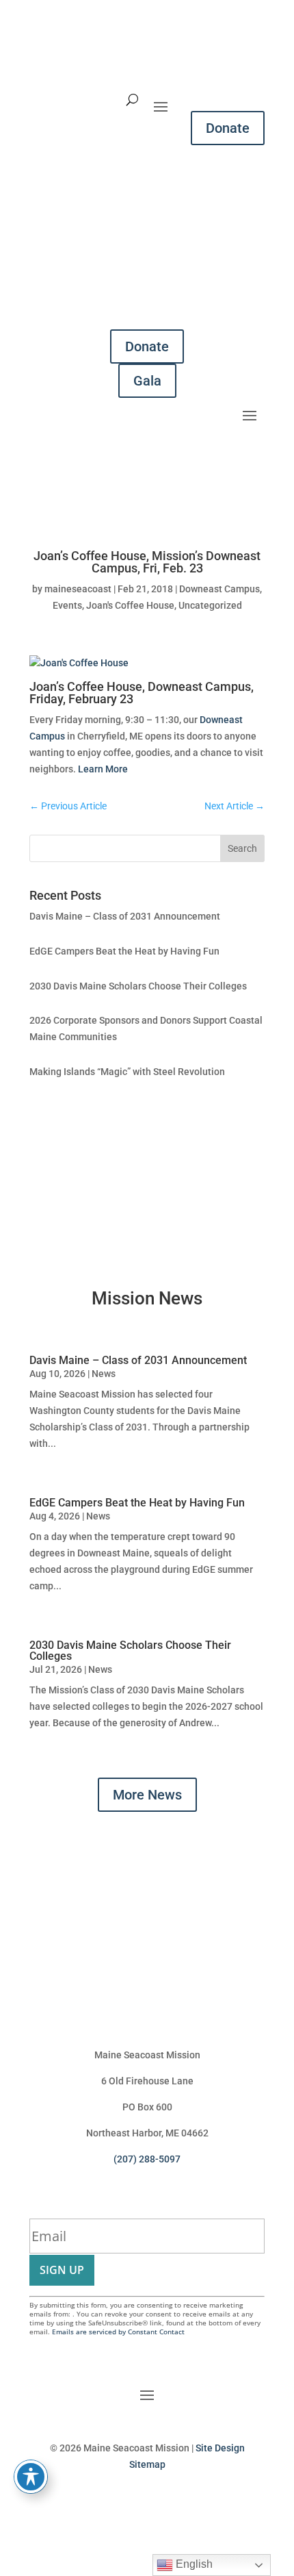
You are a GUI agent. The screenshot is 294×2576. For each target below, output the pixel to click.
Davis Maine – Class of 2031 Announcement (125, 916)
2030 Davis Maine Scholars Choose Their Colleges (138, 986)
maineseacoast (78, 589)
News (104, 1374)
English (193, 2564)
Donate (228, 128)
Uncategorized (210, 605)
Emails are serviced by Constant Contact (118, 2332)
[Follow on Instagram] (106, 2505)
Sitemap (147, 2464)
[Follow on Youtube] (161, 2505)
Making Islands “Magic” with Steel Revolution (127, 1072)
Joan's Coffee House (130, 605)
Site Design (220, 2448)
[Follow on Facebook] (133, 2505)
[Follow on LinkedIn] (188, 2505)
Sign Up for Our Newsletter (125, 2203)
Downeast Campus (219, 589)
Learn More (103, 769)
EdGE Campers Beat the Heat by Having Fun (124, 951)
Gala (147, 381)
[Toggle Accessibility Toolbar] (31, 2477)
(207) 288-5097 (147, 2159)
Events (67, 605)
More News (147, 1795)
